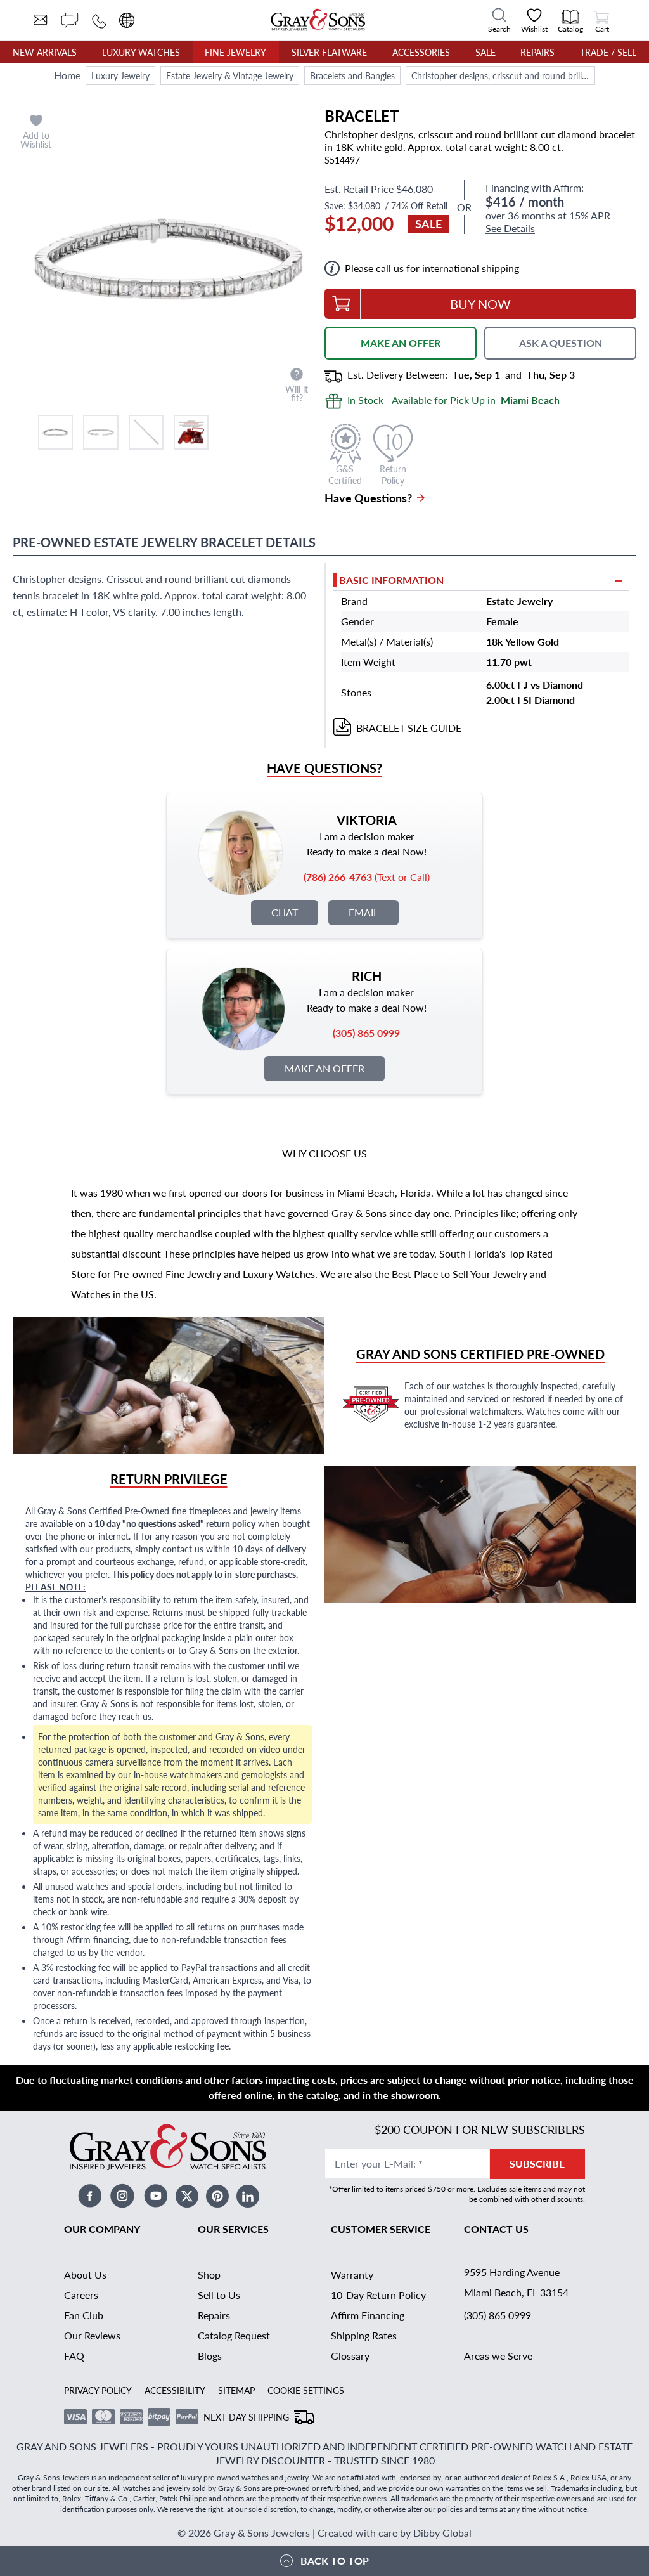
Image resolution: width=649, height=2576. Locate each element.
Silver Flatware (329, 52)
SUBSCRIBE (537, 2163)
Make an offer (324, 1068)
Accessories (421, 52)
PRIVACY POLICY (98, 2390)
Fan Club (84, 2315)
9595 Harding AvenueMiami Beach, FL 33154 (516, 2282)
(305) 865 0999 (498, 2315)
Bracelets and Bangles (352, 75)
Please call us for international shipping (432, 268)
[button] (55, 432)
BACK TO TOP (335, 2560)
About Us (85, 2274)
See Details (510, 229)
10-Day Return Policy (378, 2295)
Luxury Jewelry (120, 75)
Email (363, 912)
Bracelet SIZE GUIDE (409, 728)
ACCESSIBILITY (175, 2390)
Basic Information (391, 580)
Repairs (537, 52)
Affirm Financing (368, 2315)
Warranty (352, 2274)
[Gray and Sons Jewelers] (318, 20)
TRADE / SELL (608, 52)
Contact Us (496, 2229)
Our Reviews (92, 2335)
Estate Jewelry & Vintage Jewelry (230, 75)
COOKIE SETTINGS (306, 2390)
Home (67, 75)
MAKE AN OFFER (401, 343)
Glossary (350, 2356)
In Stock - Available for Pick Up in (453, 400)
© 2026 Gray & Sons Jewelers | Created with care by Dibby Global (324, 2533)
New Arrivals (45, 52)
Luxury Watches (141, 52)
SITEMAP (236, 2390)
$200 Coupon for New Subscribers (480, 2129)
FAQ (74, 2356)
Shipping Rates (364, 2335)
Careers (81, 2295)
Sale (485, 52)
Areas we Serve (498, 2356)
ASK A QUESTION (561, 343)
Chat (285, 912)
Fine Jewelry (235, 52)
